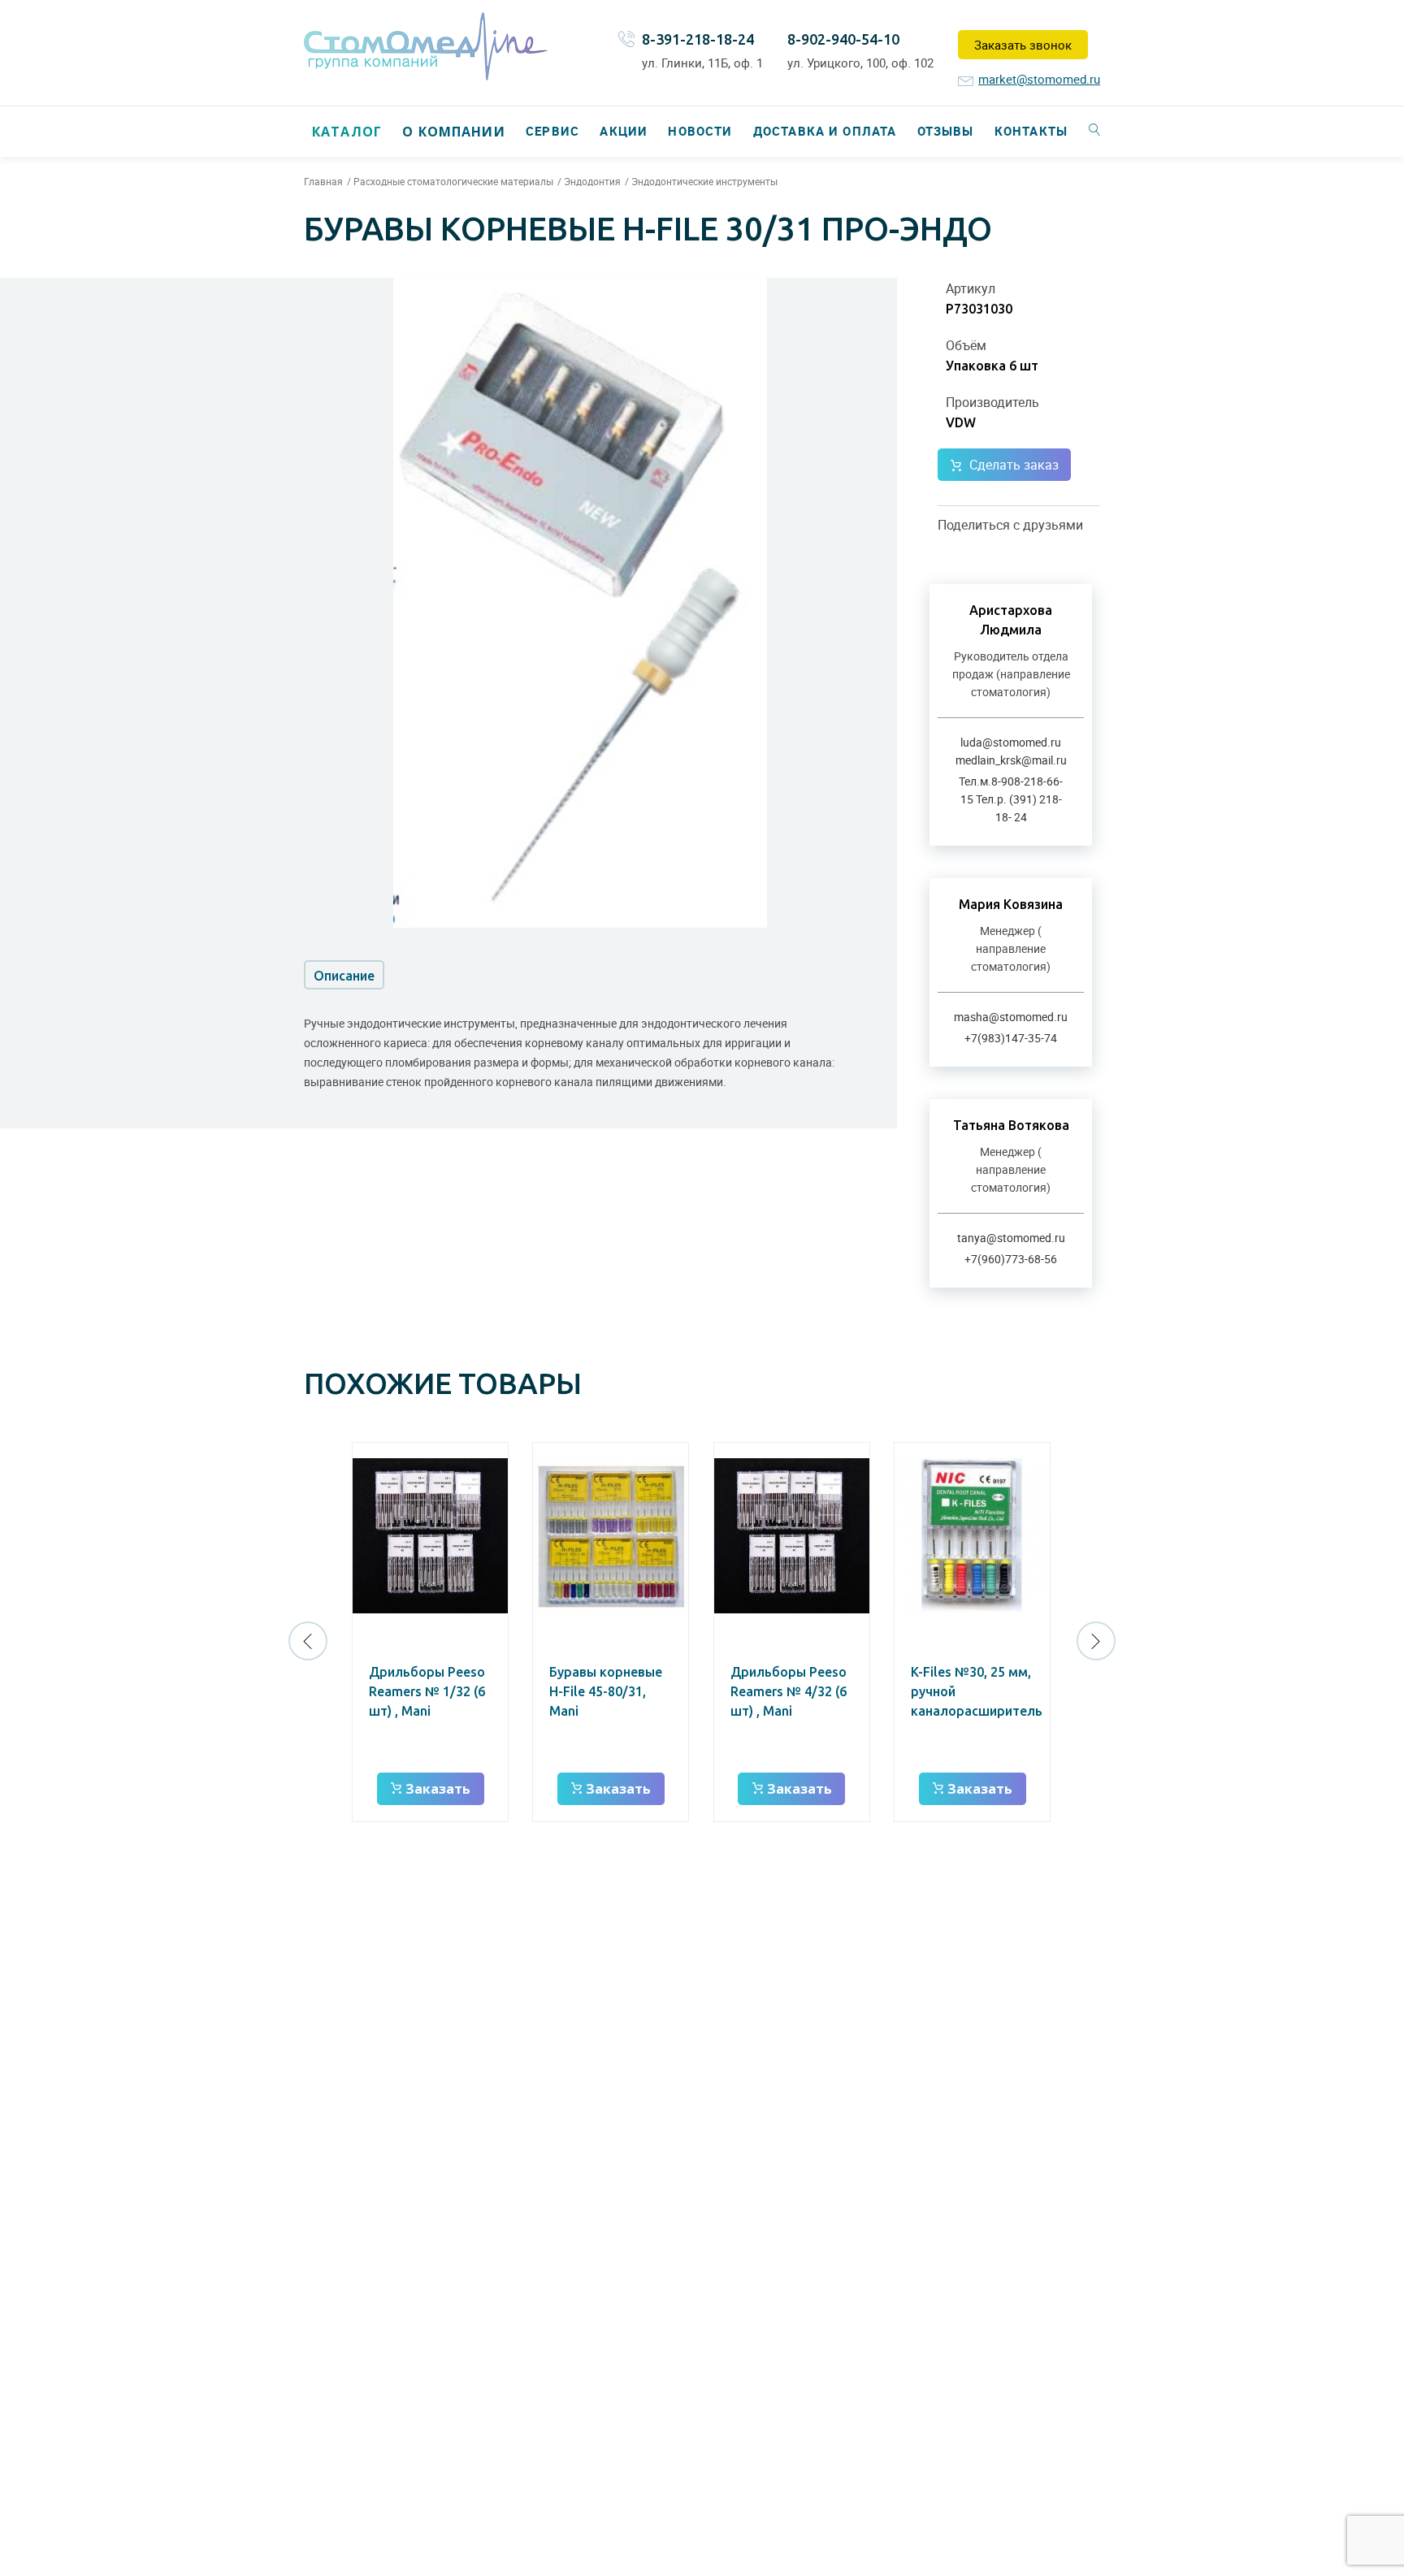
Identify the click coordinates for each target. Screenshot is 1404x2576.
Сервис (552, 131)
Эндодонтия (592, 181)
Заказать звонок (1023, 45)
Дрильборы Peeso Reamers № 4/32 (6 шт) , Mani (789, 1691)
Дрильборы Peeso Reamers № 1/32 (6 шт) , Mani (427, 1691)
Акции (624, 131)
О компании (453, 132)
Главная (323, 181)
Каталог (347, 132)
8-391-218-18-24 (698, 39)
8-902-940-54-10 (843, 39)
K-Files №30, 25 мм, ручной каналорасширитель (977, 1691)
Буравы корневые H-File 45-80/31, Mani (606, 1691)
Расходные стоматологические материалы (453, 181)
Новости (700, 131)
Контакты (1031, 131)
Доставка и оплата (825, 131)
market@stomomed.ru (1039, 79)
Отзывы (946, 131)
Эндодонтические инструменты (704, 181)
